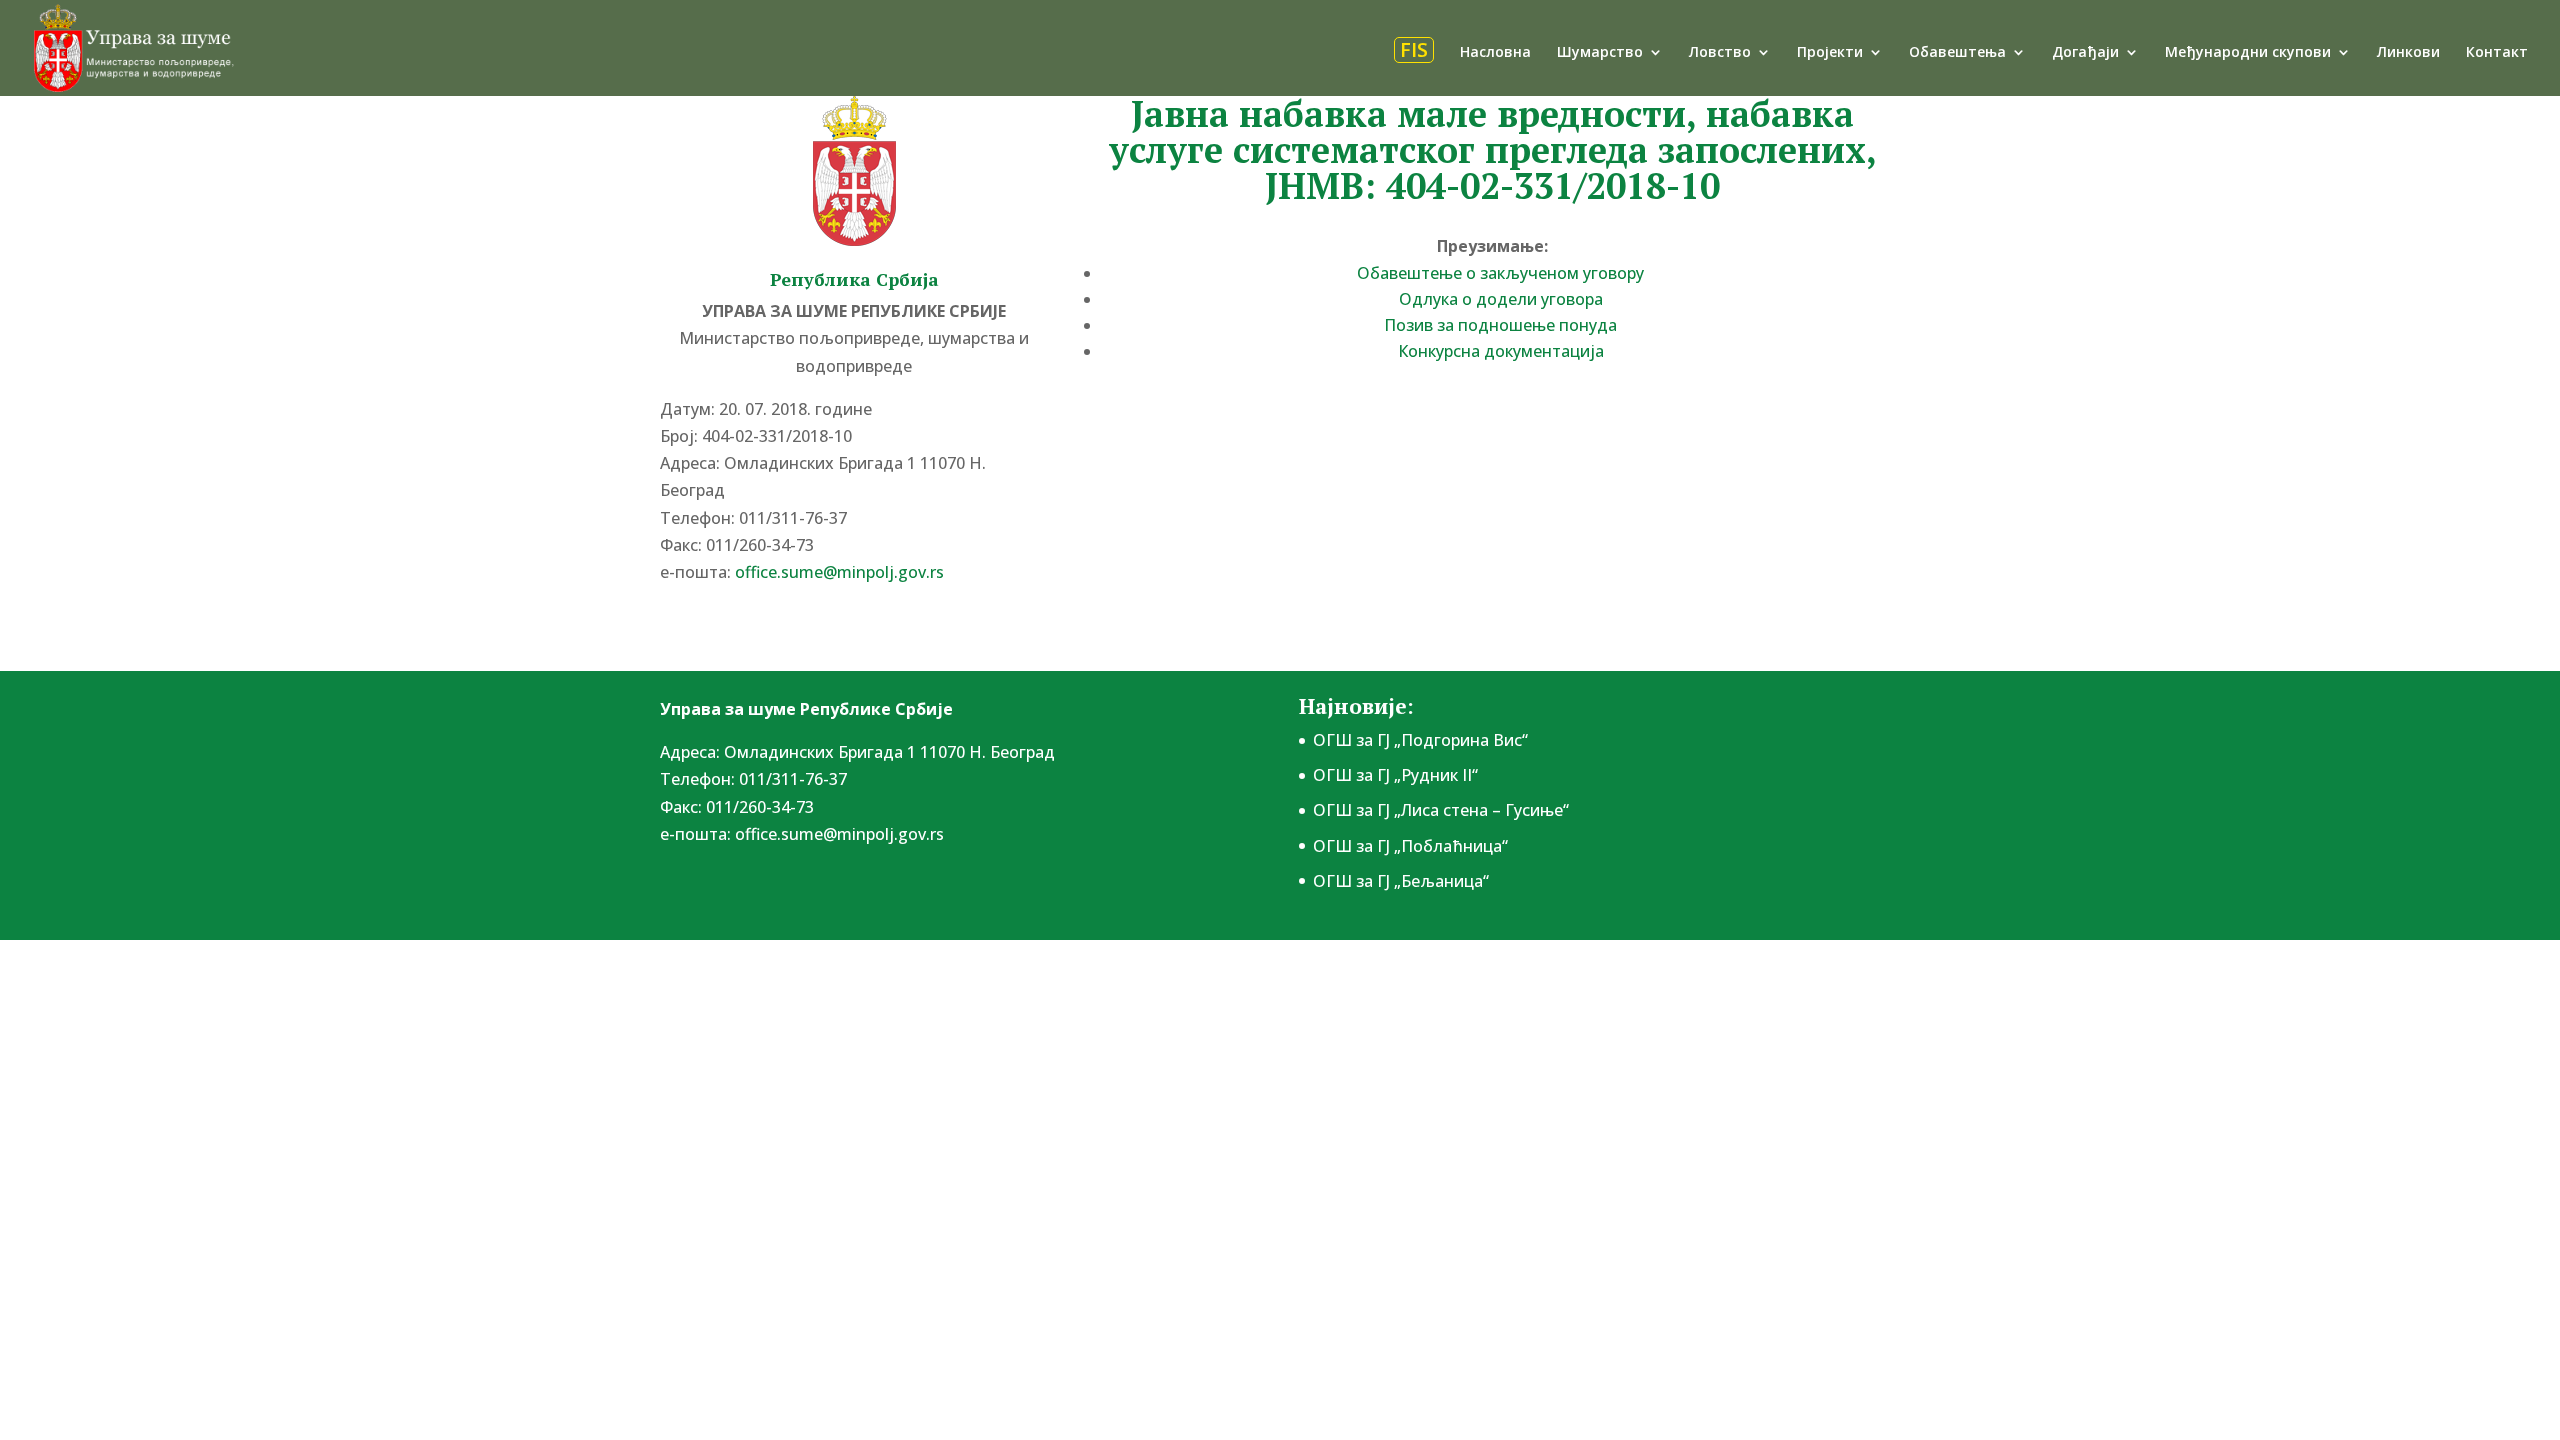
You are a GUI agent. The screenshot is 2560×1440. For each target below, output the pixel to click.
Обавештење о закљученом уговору (1500, 273)
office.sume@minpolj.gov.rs (839, 834)
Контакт (2497, 53)
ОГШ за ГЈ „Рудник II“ (1395, 775)
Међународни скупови (2248, 53)
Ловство (1720, 53)
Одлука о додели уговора (1501, 299)
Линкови (2408, 53)
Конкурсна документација (1501, 351)
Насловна (1495, 53)
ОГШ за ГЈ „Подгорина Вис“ (1420, 740)
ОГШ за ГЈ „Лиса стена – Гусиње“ (1441, 810)
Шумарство (1600, 53)
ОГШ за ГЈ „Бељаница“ (1401, 881)
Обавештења (1957, 53)
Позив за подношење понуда (1500, 325)
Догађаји (2085, 53)
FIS (1414, 50)
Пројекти (1830, 53)
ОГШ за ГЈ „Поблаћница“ (1410, 846)
